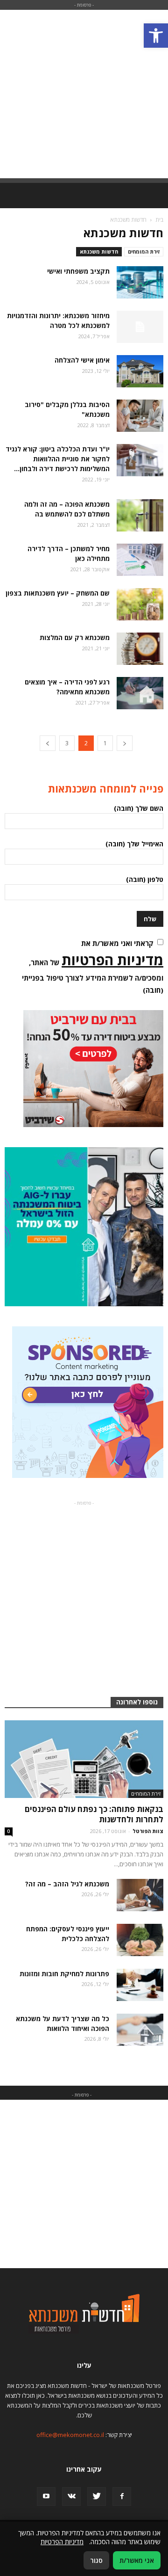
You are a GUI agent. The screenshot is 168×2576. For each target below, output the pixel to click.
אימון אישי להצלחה (82, 360)
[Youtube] (46, 2496)
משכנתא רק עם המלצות (75, 637)
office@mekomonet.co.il (70, 2435)
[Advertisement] (84, 94)
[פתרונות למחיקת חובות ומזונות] (140, 1985)
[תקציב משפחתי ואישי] (140, 282)
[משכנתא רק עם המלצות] (140, 649)
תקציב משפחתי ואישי (78, 271)
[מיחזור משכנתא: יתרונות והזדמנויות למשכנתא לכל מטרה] (140, 327)
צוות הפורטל (148, 1831)
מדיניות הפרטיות (112, 960)
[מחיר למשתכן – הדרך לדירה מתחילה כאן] (140, 560)
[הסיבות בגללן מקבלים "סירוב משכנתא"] (140, 416)
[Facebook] (122, 2496)
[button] (156, 36)
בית (159, 220)
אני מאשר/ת (137, 2560)
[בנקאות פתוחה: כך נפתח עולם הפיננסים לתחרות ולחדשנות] (84, 1759)
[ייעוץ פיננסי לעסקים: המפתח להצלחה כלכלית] (140, 1940)
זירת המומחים (144, 251)
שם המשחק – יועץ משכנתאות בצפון (58, 593)
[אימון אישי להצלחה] (140, 371)
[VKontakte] (71, 2496)
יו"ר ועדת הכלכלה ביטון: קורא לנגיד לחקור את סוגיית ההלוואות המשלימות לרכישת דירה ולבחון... (58, 459)
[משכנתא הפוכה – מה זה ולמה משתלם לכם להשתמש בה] (140, 515)
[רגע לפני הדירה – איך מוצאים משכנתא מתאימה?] (140, 693)
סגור (96, 2560)
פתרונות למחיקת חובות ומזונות (64, 1974)
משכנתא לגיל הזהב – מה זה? (67, 1884)
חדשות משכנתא (99, 251)
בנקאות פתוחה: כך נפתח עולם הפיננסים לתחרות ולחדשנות (94, 1814)
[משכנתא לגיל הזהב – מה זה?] (140, 1895)
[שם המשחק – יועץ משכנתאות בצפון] (140, 604)
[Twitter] (97, 2496)
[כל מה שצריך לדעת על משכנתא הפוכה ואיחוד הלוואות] (140, 2030)
